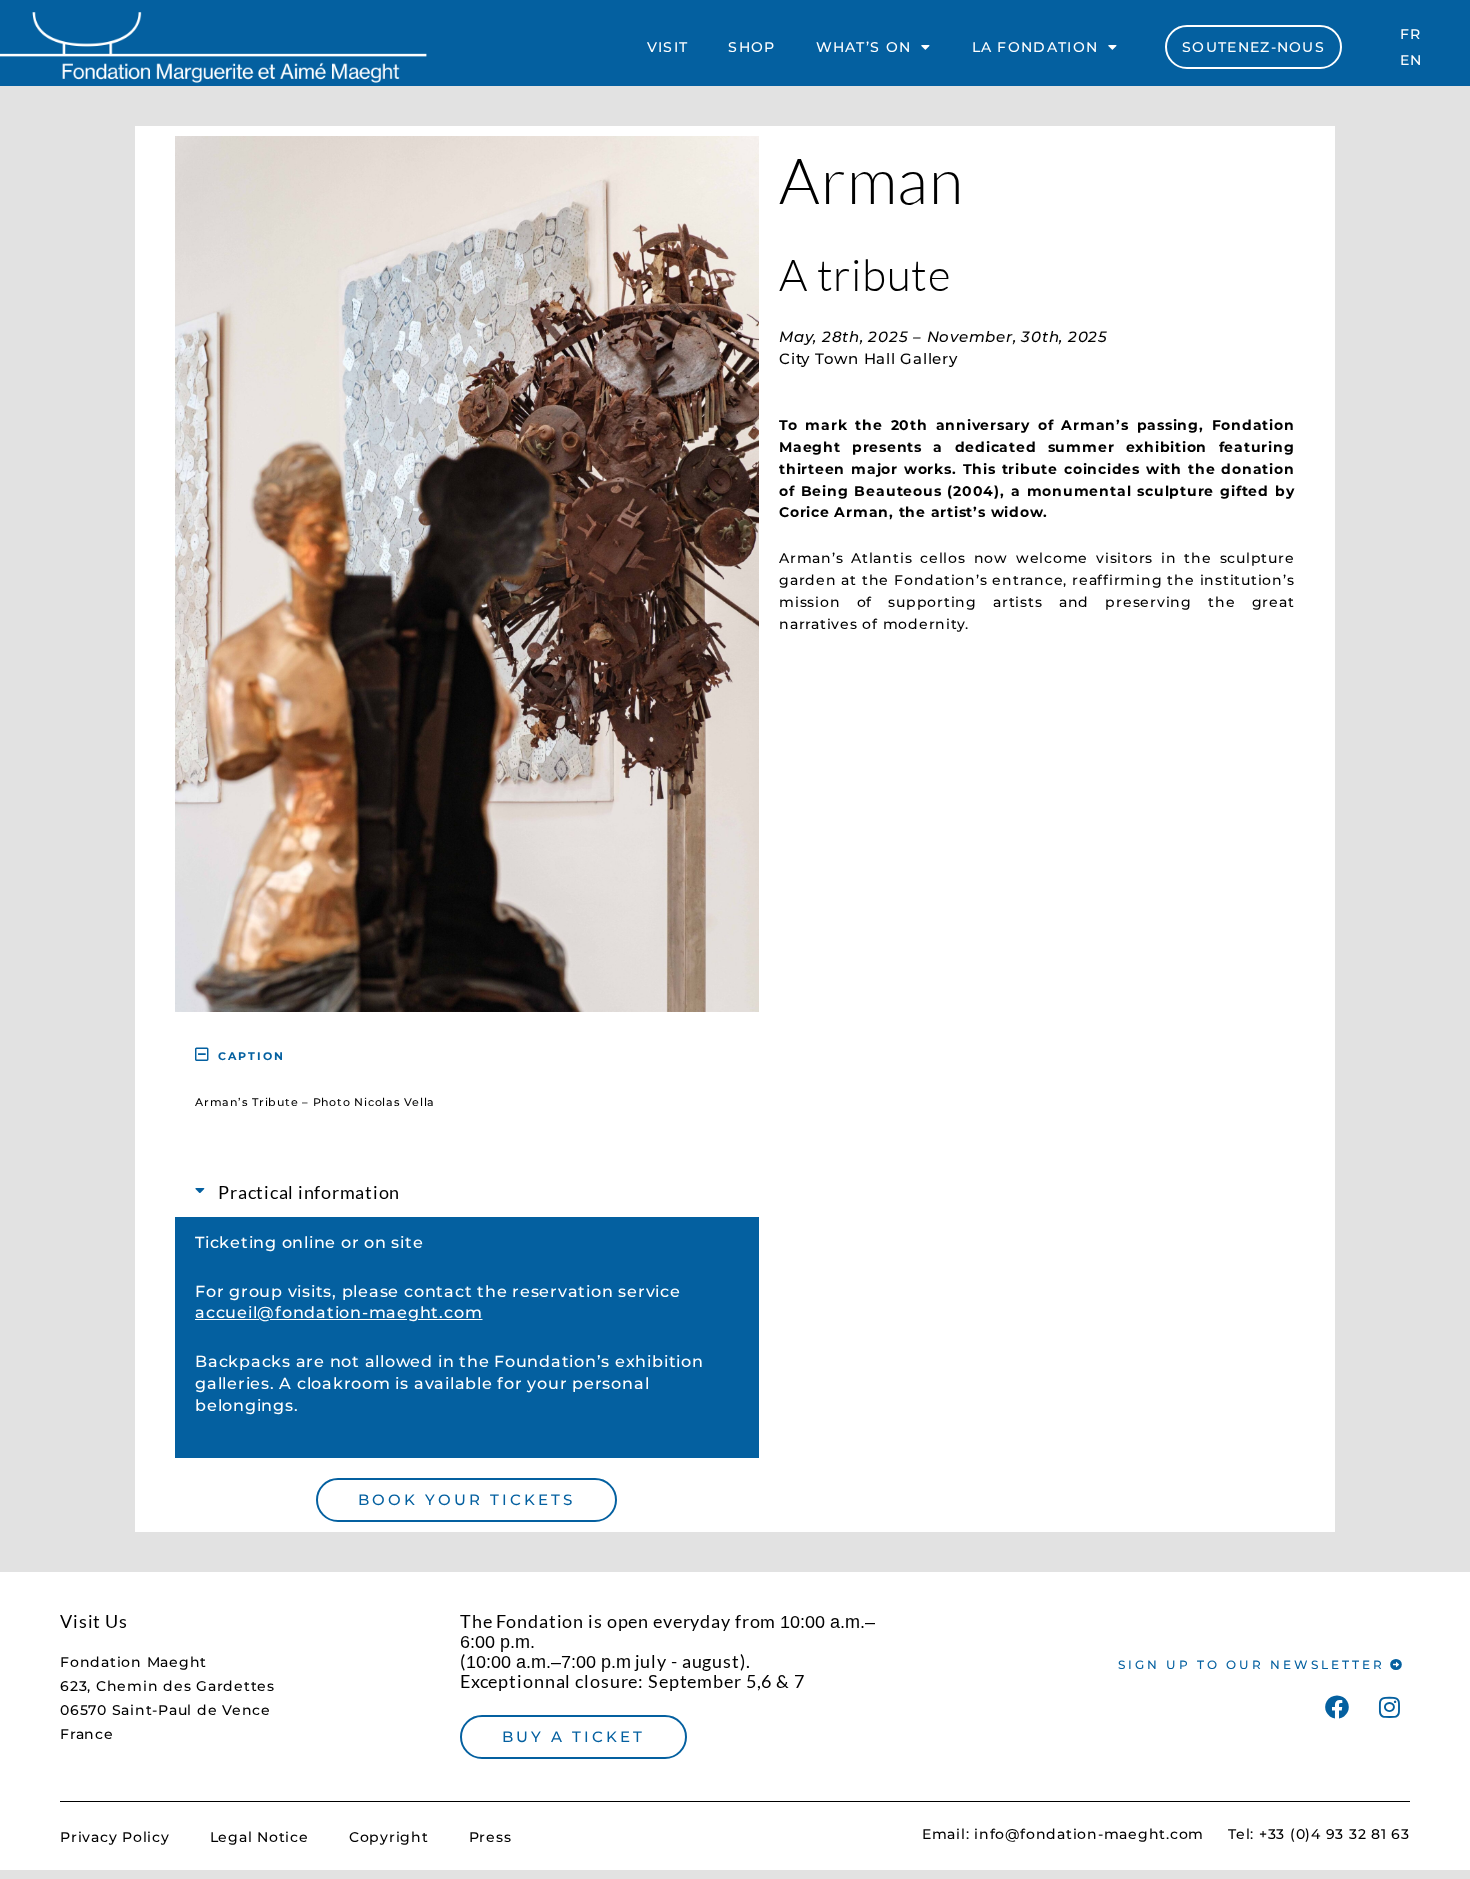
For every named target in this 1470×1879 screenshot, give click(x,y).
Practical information (309, 1192)
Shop (751, 47)
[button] (467, 1055)
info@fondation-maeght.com (1089, 1834)
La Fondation (1035, 47)
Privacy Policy (115, 1837)
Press (490, 1837)
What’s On (864, 47)
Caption (251, 1056)
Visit (668, 47)
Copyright (389, 1837)
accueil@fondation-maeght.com (338, 1312)
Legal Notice (259, 1837)
